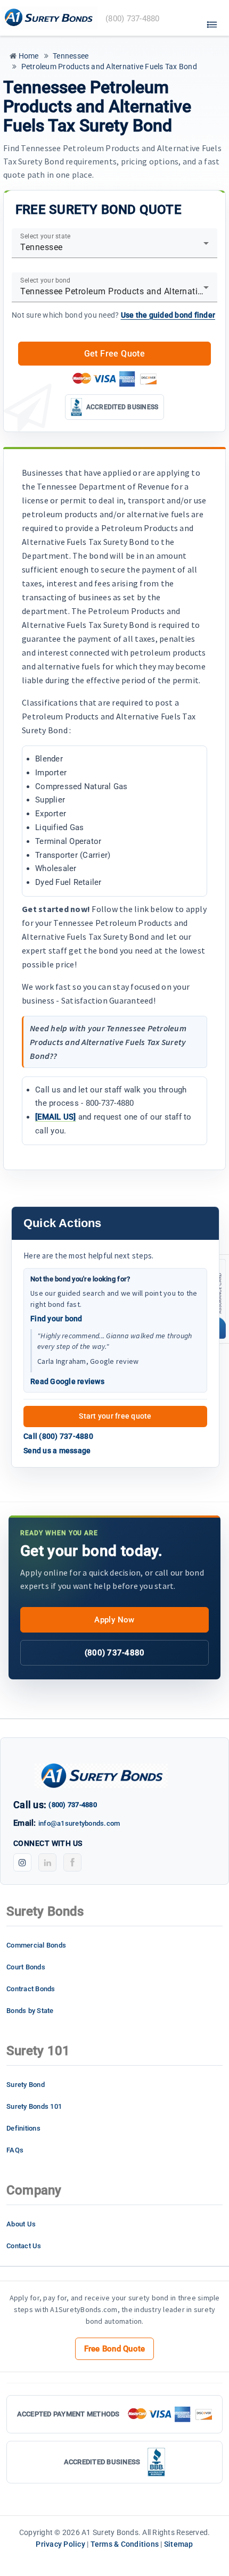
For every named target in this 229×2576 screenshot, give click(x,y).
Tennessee (70, 56)
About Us (21, 2224)
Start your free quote (115, 1416)
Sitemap (179, 2544)
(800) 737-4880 (115, 1653)
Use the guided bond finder (168, 315)
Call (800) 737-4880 (58, 1436)
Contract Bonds (31, 1989)
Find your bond (56, 1319)
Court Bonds (26, 1967)
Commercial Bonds (36, 1945)
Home (27, 56)
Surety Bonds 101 (34, 2106)
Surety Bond (26, 2085)
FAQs (15, 2150)
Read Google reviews (67, 1381)
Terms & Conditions (125, 2544)
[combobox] (114, 247)
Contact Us (24, 2246)
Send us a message (57, 1451)
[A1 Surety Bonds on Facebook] (72, 1862)
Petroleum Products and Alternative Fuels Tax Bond (108, 67)
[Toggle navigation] (212, 22)
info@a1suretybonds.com (79, 1823)
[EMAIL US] (56, 1117)
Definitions (23, 2128)
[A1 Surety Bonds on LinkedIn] (47, 1862)
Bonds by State (30, 2011)
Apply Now (114, 1620)
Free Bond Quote (115, 2349)
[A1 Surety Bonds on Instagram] (22, 1862)
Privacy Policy (60, 2544)
